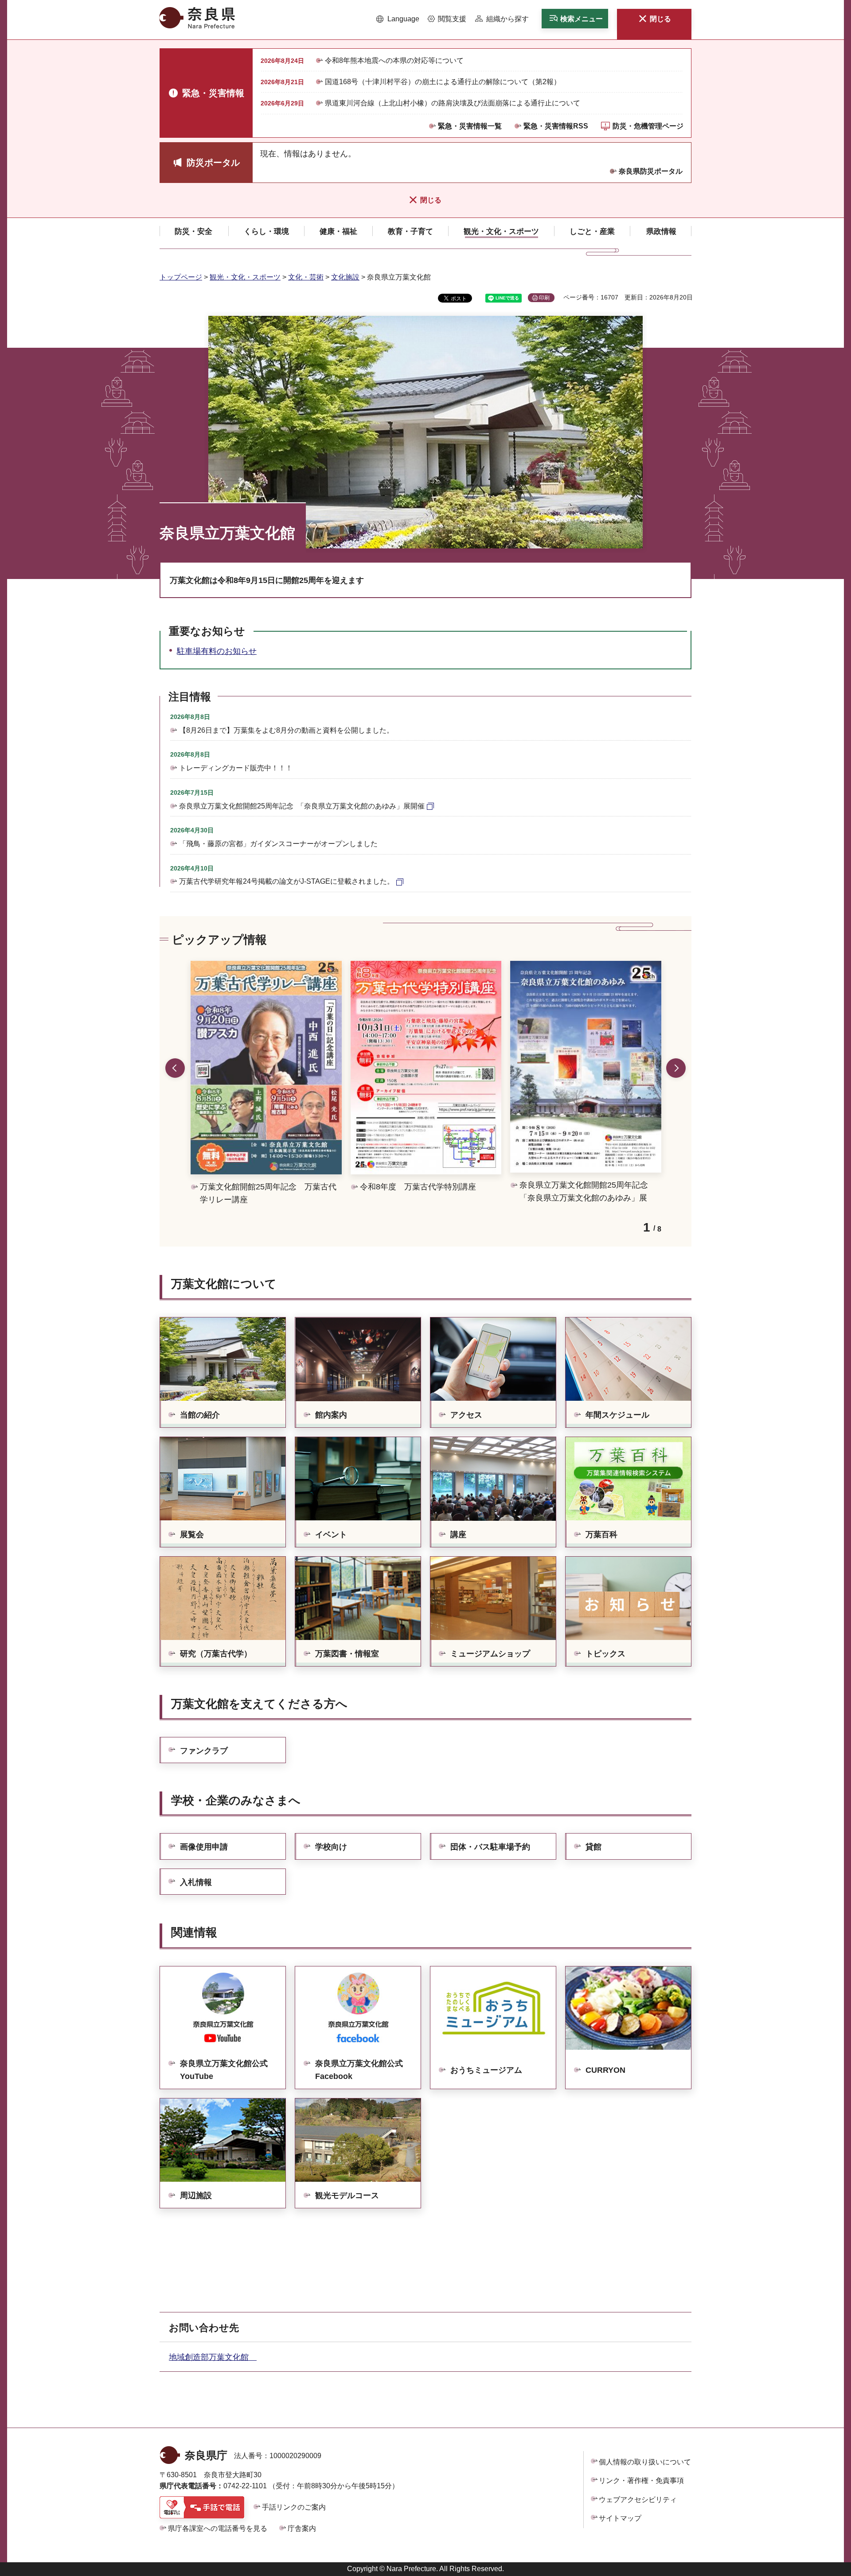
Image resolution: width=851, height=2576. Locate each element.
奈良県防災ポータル (651, 171)
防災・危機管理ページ (648, 126)
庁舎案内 (302, 2528)
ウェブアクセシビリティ (638, 2500)
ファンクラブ (204, 1751)
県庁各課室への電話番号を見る (218, 2528)
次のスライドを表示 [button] (676, 1068)
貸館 (593, 1847)
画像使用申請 (204, 1847)
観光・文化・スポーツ (245, 277)
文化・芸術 (306, 277)
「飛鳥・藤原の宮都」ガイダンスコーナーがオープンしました (278, 844)
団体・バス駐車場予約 (490, 1847)
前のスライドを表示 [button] (175, 1068)
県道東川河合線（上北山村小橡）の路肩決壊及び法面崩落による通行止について (453, 103)
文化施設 (345, 277)
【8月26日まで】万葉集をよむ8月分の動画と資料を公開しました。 (286, 730)
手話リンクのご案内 (294, 2507)
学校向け (331, 1847)
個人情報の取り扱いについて (645, 2462)
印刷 (544, 298)
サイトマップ (620, 2518)
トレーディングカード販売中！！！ (236, 768)
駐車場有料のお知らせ (217, 651)
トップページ (181, 277)
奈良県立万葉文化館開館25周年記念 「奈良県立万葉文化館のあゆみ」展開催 (302, 806)
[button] (398, 19)
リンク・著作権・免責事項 (641, 2481)
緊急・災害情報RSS (556, 126)
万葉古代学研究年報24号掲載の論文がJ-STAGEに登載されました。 (287, 881)
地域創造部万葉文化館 (213, 2357)
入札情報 (196, 1882)
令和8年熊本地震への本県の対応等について (394, 60)
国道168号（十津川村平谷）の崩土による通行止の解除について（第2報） (443, 82)
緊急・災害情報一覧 (470, 126)
